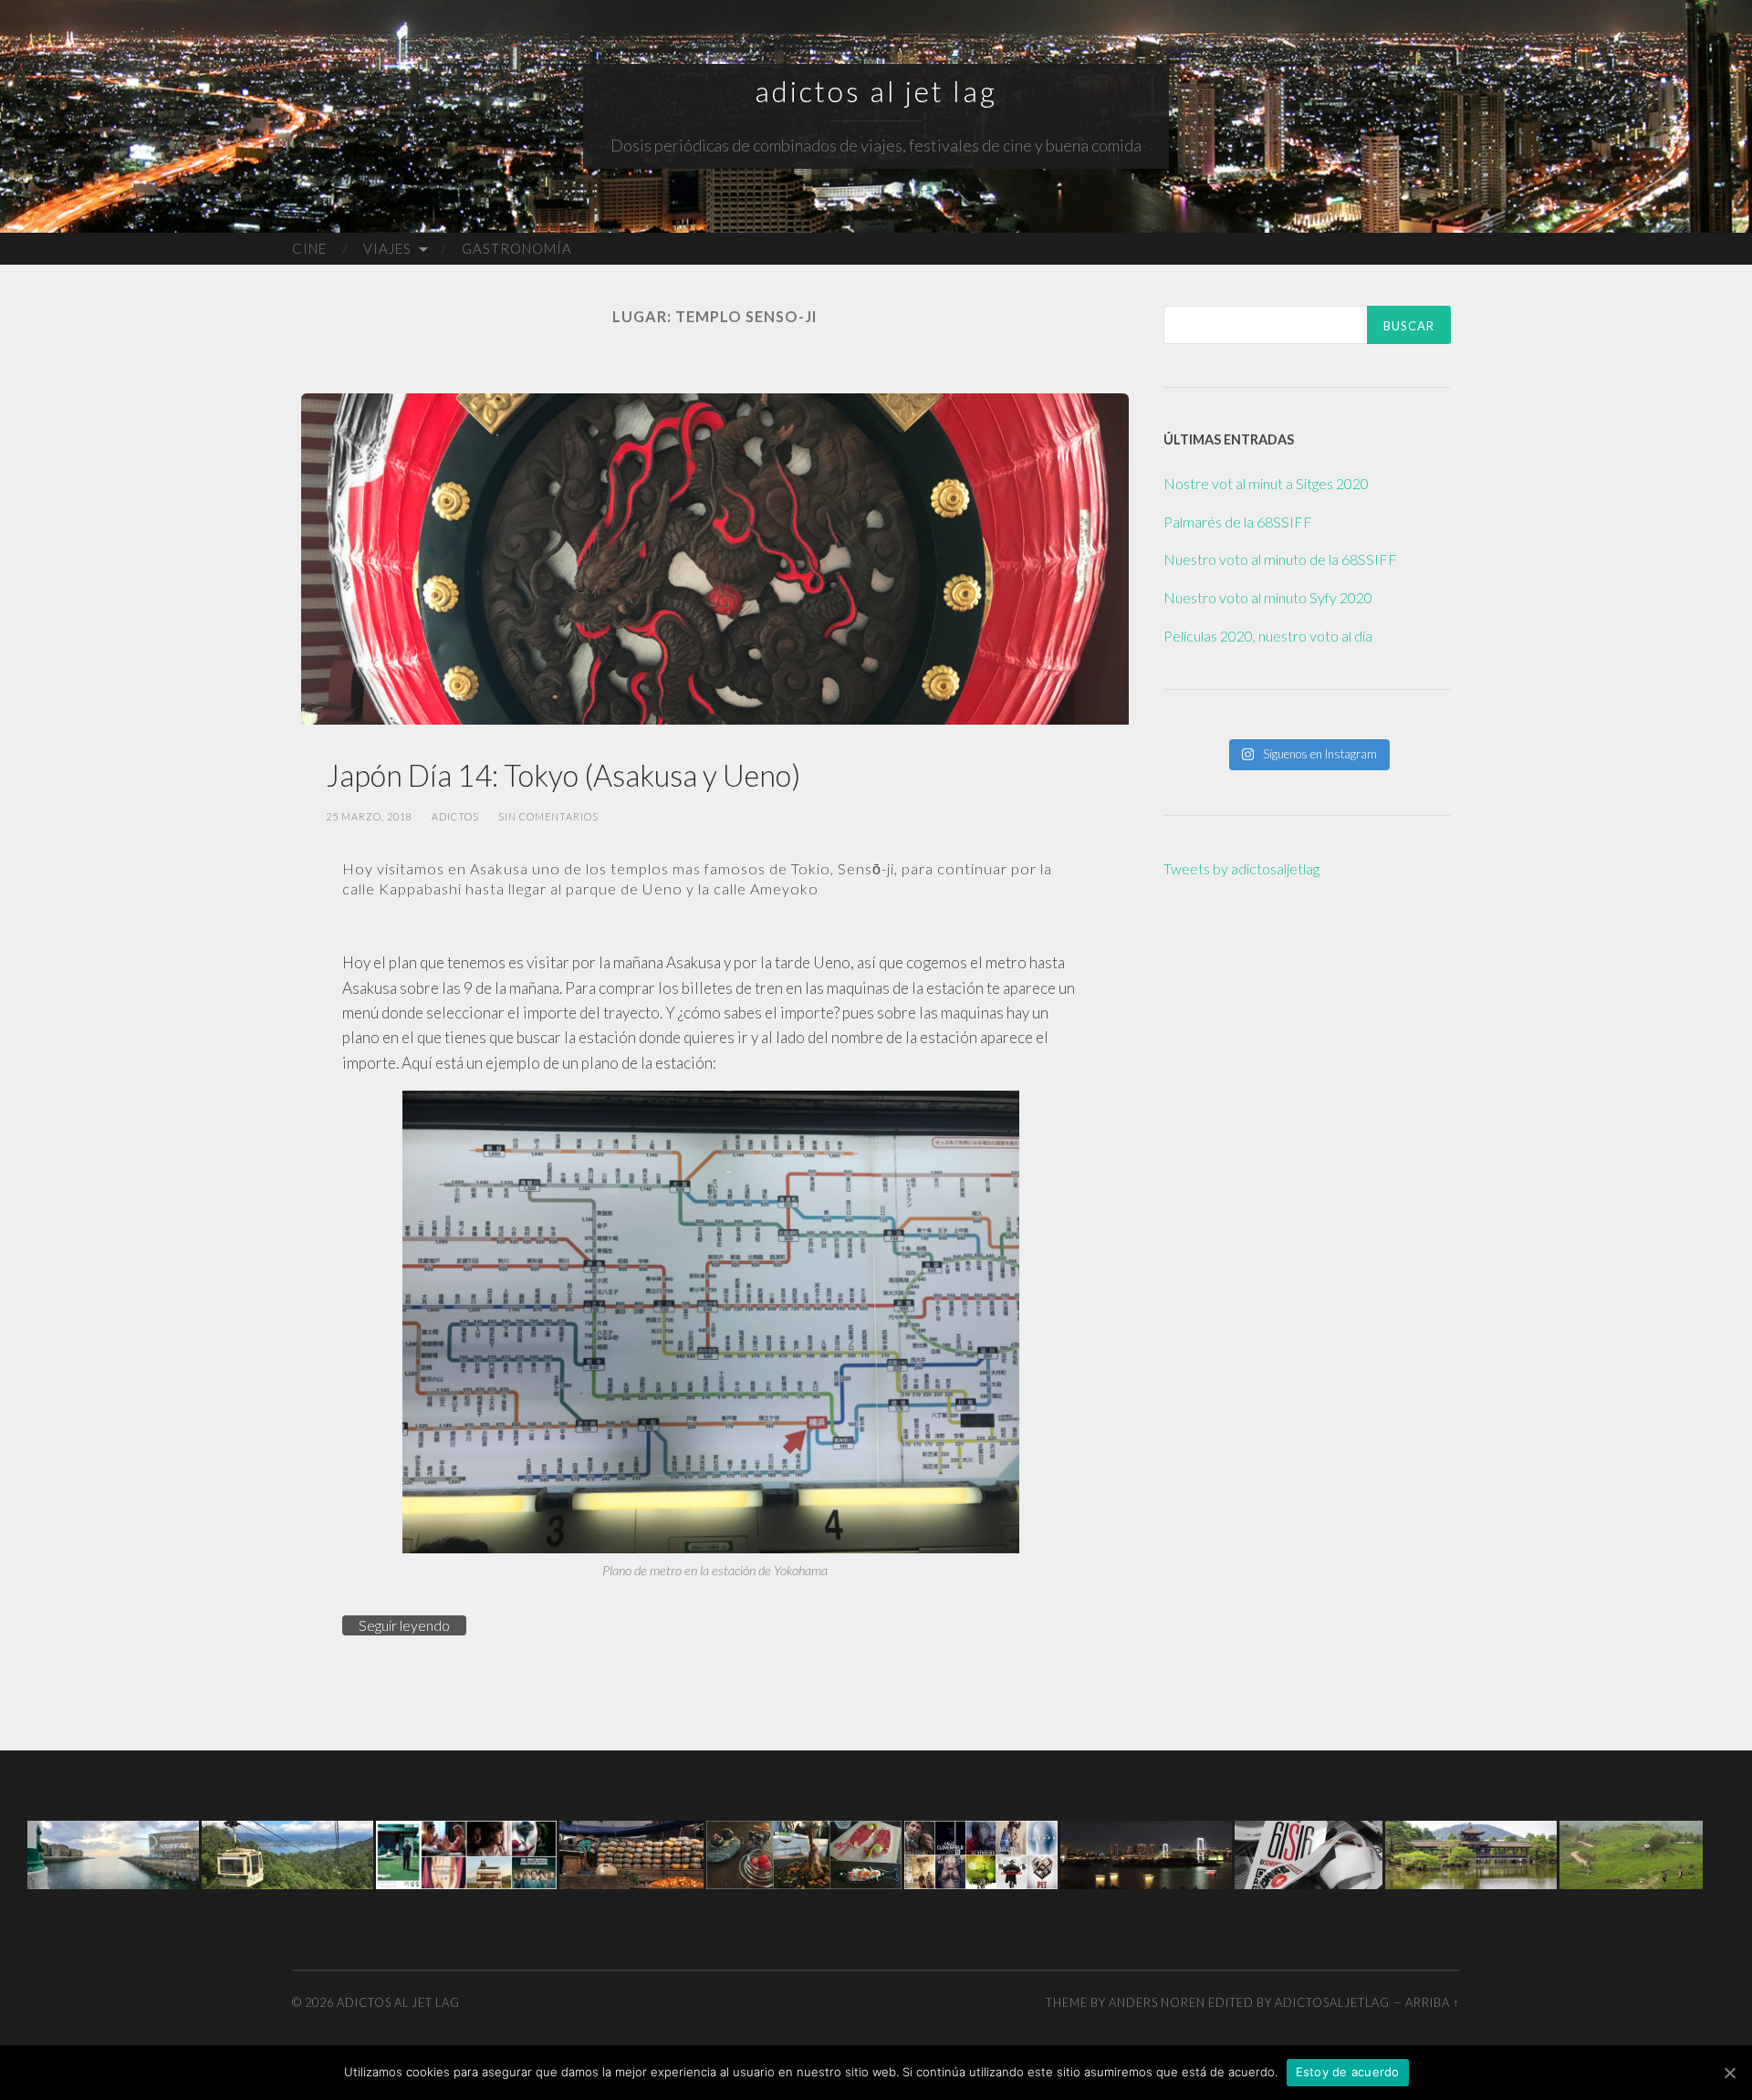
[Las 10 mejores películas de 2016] (981, 1853)
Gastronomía (517, 248)
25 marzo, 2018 (369, 816)
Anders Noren (1157, 2002)
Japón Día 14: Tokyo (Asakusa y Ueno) (563, 775)
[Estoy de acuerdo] (1729, 2073)
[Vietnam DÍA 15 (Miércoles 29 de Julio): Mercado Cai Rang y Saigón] (631, 1853)
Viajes (387, 248)
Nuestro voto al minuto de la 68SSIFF (1280, 559)
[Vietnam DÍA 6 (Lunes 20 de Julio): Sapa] (1631, 1853)
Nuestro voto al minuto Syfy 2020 (1268, 597)
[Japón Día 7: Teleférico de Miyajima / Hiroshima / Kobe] (287, 1853)
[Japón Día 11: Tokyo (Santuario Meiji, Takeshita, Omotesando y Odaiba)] (1146, 1853)
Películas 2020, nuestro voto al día (1268, 636)
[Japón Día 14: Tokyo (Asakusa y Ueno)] (715, 559)
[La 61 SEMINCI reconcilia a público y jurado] (1309, 1853)
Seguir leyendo (404, 1625)
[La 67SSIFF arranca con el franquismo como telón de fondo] (113, 1853)
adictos (455, 816)
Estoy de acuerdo (1348, 2072)
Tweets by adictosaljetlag (1241, 868)
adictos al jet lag (876, 91)
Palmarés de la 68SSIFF (1238, 522)
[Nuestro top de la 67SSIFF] (466, 1853)
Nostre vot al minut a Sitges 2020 (1266, 483)
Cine (309, 248)
